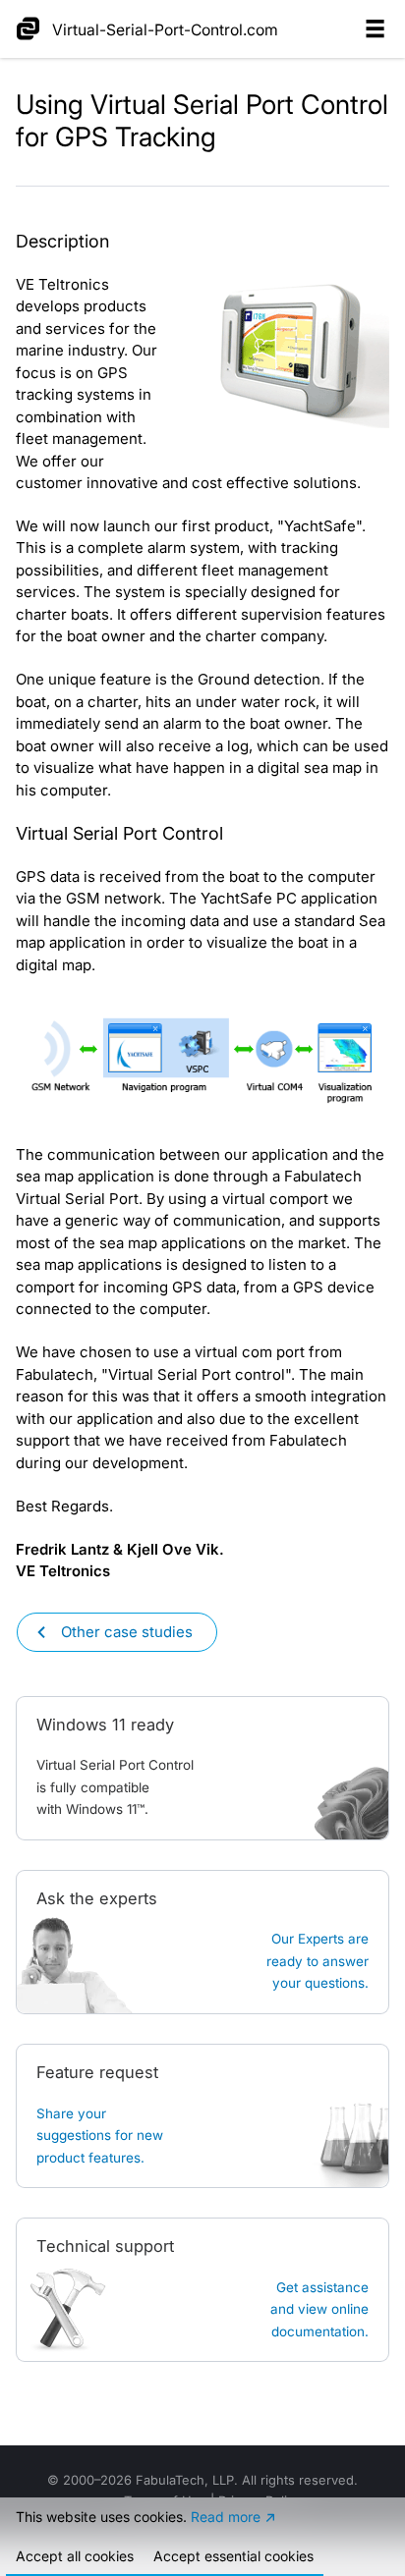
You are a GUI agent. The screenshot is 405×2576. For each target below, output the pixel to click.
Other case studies (127, 1632)
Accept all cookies (75, 2556)
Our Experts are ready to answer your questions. (318, 1961)
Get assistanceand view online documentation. (319, 2309)
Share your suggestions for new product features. (100, 2136)
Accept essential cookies (233, 2556)
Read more (226, 2517)
